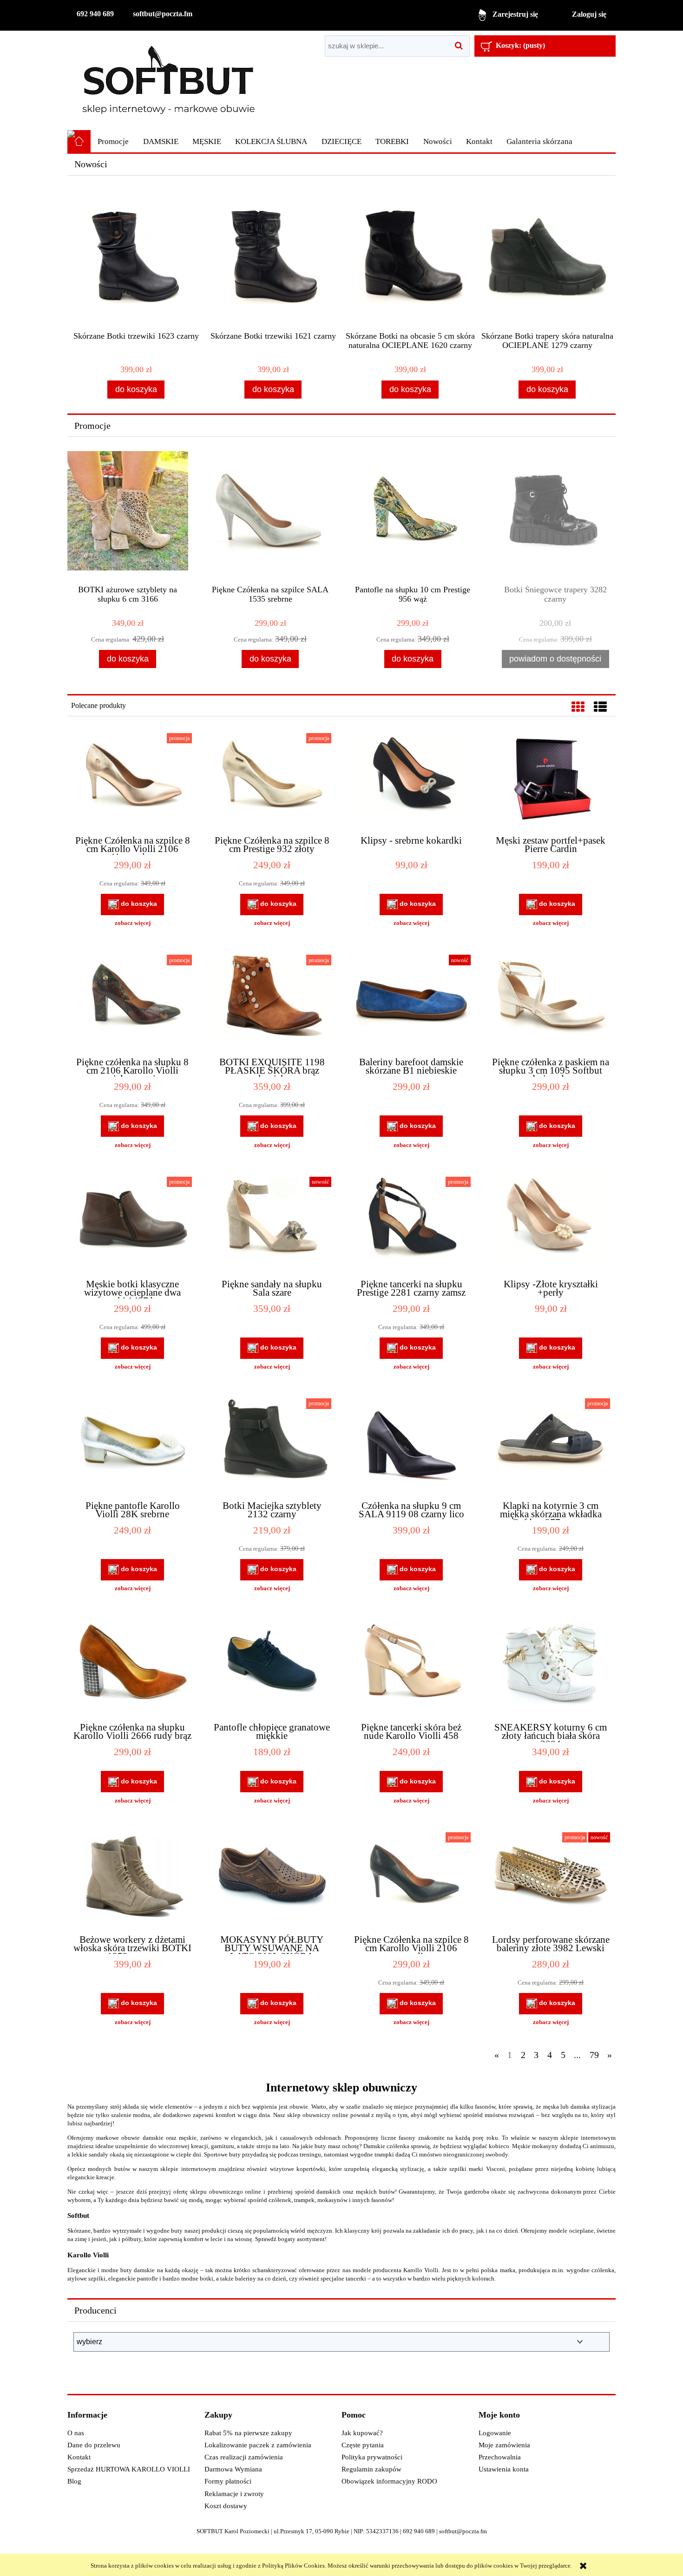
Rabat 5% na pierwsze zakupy (248, 2433)
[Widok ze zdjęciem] (578, 707)
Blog (74, 2481)
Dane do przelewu (94, 2445)
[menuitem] (113, 142)
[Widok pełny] (600, 707)
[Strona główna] (168, 80)
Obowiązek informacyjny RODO (389, 2481)
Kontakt (79, 2457)
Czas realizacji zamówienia (244, 2457)
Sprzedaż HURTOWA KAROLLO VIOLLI (129, 2469)
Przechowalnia (500, 2457)
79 (594, 2055)
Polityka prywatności (372, 2457)
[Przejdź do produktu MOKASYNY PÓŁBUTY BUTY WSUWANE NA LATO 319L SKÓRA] (272, 1879)
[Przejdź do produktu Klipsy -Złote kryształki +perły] (551, 1224)
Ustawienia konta (504, 2469)
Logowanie (495, 2433)
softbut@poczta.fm (163, 14)
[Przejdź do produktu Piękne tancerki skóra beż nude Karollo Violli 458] (411, 1667)
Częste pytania (363, 2445)
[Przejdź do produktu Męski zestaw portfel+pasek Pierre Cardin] (551, 780)
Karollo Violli (88, 2255)
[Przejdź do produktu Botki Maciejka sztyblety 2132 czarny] (272, 1445)
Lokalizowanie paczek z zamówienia (258, 2445)
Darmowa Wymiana (233, 2469)
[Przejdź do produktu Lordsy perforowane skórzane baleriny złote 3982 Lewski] (551, 1879)
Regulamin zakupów (371, 2469)
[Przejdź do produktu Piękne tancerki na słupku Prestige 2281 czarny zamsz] (411, 1224)
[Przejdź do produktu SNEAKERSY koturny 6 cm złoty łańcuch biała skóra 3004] (551, 1667)
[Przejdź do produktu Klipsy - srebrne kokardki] (411, 780)
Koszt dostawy (226, 2506)
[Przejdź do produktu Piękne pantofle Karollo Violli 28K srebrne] (132, 1445)
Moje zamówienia (504, 2445)
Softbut (78, 2215)
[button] (132, 923)
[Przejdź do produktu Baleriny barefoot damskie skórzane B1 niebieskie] (411, 1002)
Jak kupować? (362, 2433)
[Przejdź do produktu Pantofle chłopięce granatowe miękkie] (272, 1667)
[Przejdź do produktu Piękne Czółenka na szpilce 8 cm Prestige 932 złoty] (272, 780)
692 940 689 (95, 14)
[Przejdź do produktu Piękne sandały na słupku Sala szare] (272, 1224)
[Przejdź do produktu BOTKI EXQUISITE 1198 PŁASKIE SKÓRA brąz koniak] (272, 1002)
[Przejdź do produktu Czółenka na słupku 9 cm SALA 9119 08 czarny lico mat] (411, 1445)
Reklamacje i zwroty (234, 2494)
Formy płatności (228, 2481)
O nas (76, 2433)
